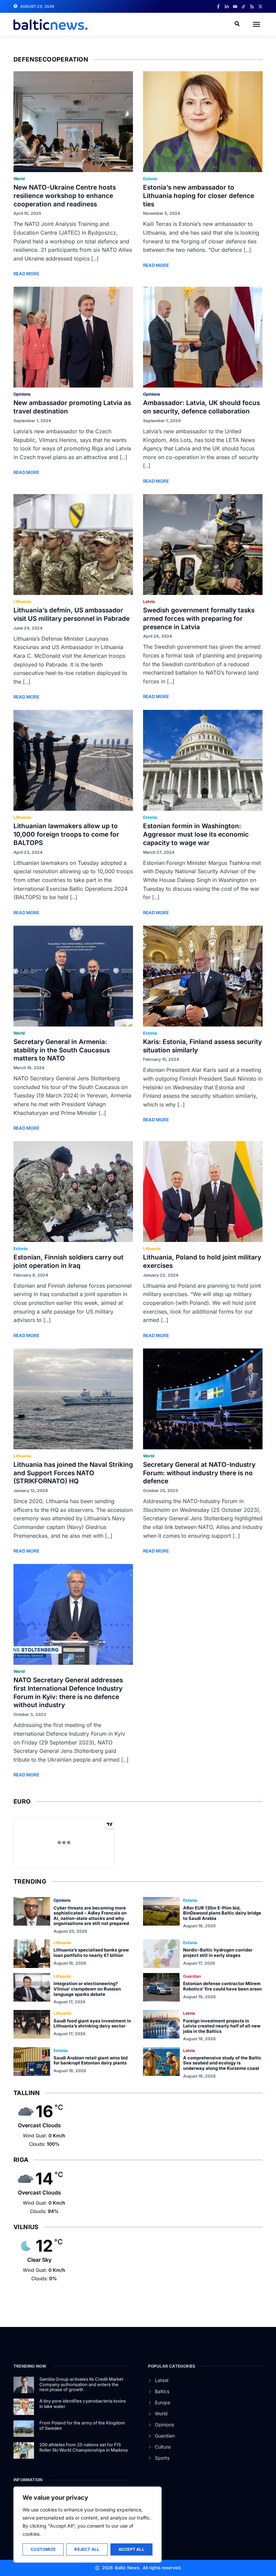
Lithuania (22, 601)
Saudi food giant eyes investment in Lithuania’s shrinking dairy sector (92, 2023)
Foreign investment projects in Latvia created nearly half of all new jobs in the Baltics (222, 2026)
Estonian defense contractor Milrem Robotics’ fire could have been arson (222, 1986)
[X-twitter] (260, 7)
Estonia (150, 179)
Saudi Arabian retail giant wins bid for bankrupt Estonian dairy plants (91, 2060)
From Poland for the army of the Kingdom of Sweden (82, 2425)
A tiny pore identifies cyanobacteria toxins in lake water (83, 2404)
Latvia (149, 601)
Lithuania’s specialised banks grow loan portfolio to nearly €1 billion (91, 1953)
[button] (256, 24)
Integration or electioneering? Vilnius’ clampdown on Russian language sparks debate (87, 1989)
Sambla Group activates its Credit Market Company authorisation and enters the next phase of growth (81, 2384)
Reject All (87, 2549)
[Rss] (252, 7)
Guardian (192, 1976)
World (19, 179)
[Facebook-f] (218, 7)
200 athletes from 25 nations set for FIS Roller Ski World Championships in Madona (83, 2447)
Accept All (131, 2549)
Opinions (22, 394)
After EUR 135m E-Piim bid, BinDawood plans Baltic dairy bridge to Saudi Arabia (222, 1913)
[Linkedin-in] (227, 7)
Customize (43, 2549)
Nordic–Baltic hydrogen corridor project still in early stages (218, 1953)
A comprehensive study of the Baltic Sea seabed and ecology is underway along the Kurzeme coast (222, 2063)
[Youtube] (235, 7)
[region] (88, 2525)
